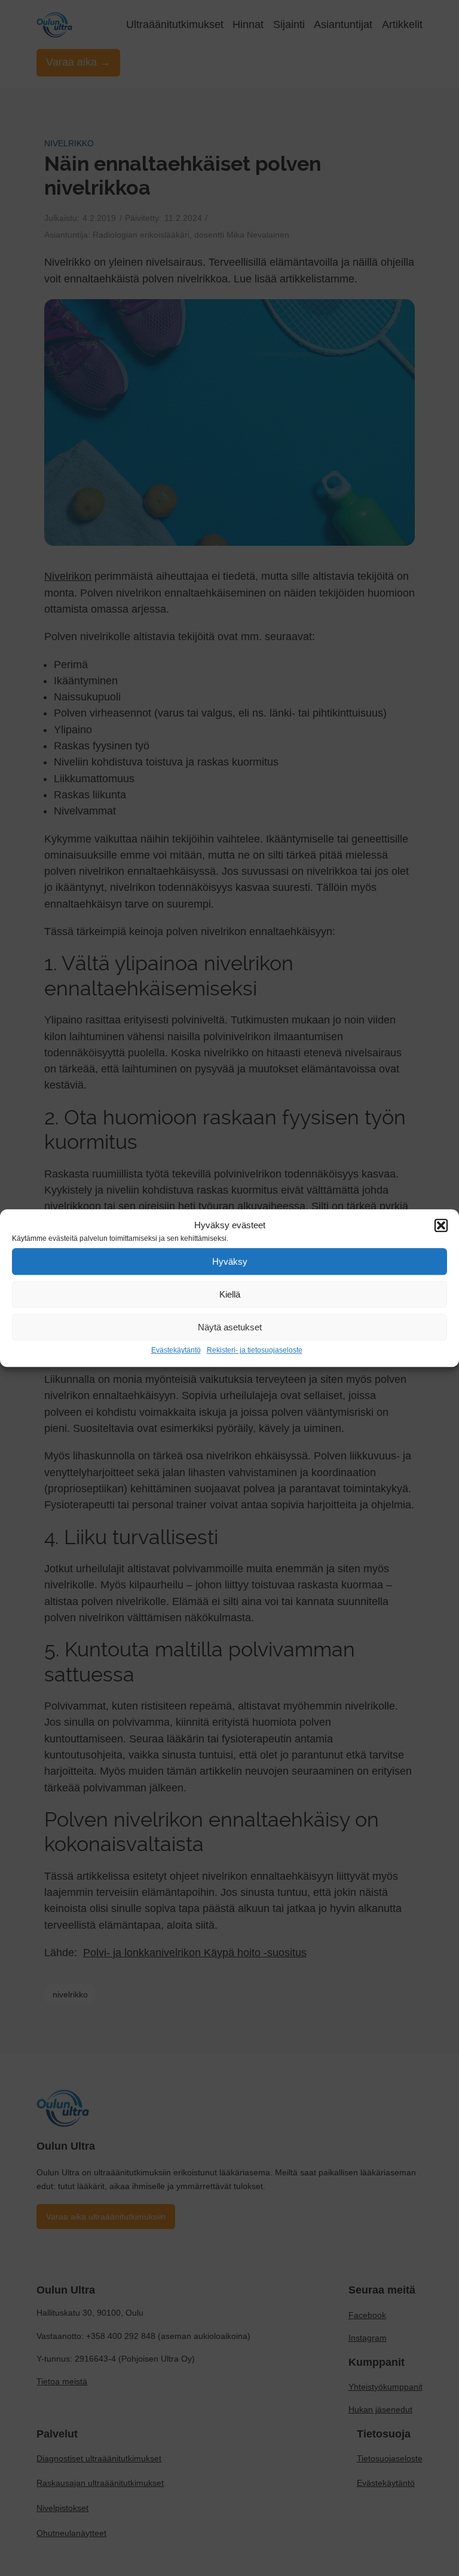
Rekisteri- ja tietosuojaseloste (255, 1350)
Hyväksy (230, 1261)
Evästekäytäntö (176, 1350)
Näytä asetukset (230, 1327)
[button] (441, 1225)
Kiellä (230, 1294)
